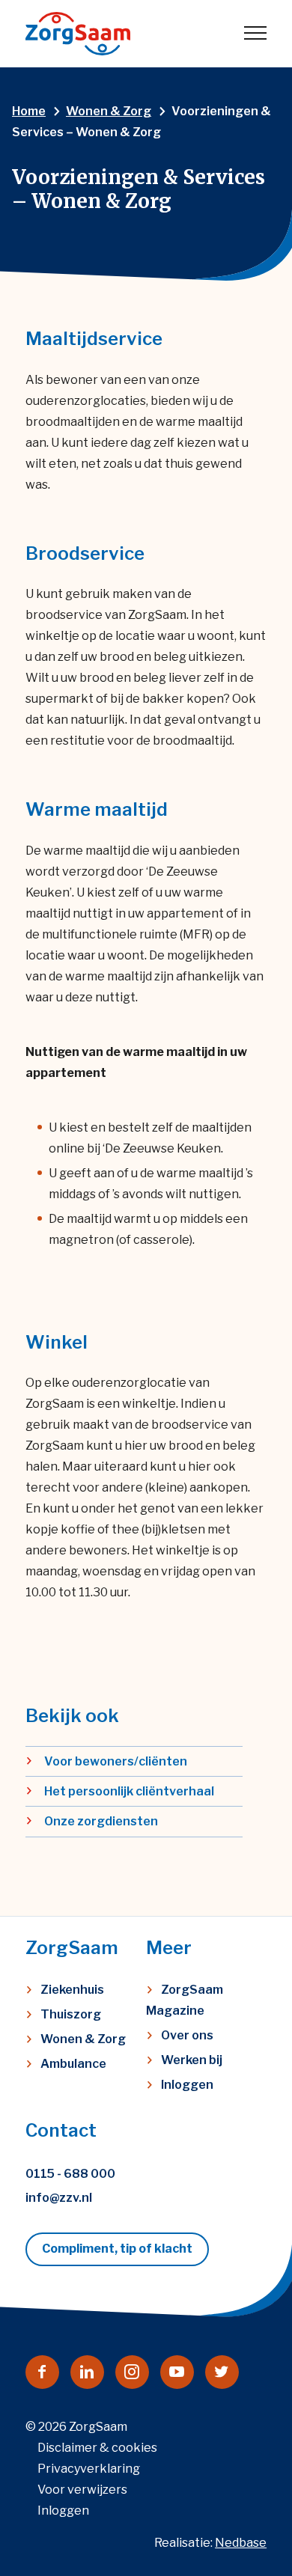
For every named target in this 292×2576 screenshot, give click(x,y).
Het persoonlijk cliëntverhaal (129, 1791)
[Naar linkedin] (87, 2372)
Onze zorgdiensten (101, 1821)
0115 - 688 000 (70, 2174)
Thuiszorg (71, 2014)
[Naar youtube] (177, 2372)
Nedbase (241, 2543)
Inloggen (187, 2085)
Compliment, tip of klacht (117, 2249)
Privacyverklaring (89, 2469)
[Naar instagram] (132, 2372)
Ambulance (73, 2064)
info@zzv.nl (59, 2198)
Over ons (187, 2035)
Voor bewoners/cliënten (116, 1761)
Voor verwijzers (82, 2490)
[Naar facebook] (42, 2372)
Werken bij (192, 2060)
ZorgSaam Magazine (185, 2000)
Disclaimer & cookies (97, 2448)
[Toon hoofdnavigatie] (255, 34)
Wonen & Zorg (83, 2039)
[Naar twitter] (222, 2372)
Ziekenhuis (72, 1990)
